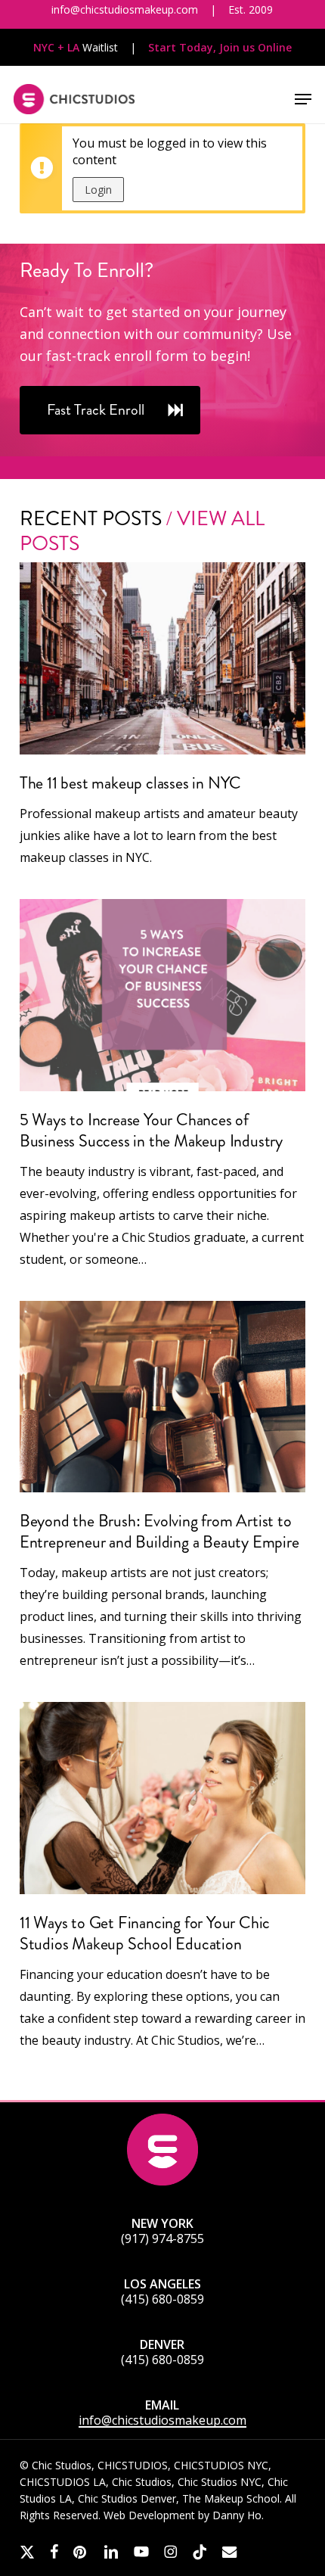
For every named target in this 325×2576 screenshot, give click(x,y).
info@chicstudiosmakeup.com (162, 2420)
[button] (303, 99)
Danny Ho (237, 2515)
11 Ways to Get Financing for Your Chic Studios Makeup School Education (145, 1933)
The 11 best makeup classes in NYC (130, 783)
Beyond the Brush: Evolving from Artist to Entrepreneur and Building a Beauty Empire (159, 1531)
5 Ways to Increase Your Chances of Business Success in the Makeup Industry (151, 1130)
